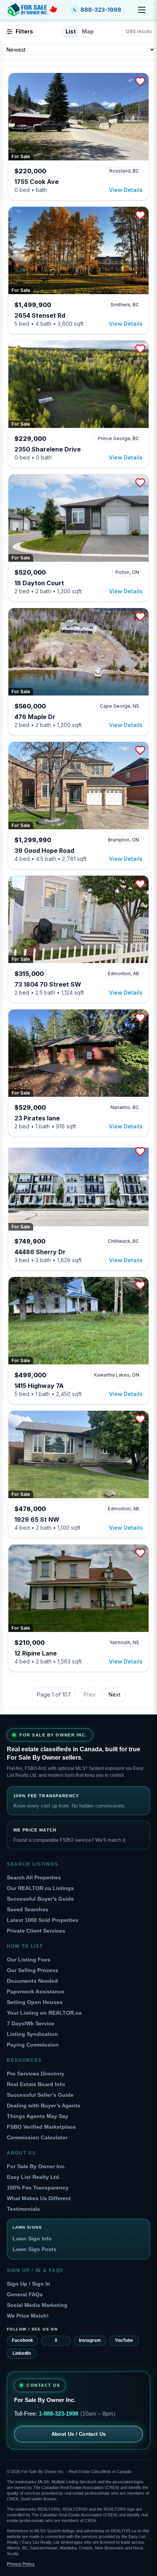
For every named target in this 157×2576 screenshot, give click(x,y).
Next (115, 1694)
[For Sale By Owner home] (32, 10)
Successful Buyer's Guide (40, 1899)
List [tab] (71, 31)
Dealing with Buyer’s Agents (44, 2105)
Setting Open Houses (35, 2002)
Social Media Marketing (37, 2305)
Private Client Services (36, 1931)
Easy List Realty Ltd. (34, 2177)
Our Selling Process (33, 1970)
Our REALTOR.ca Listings (40, 1888)
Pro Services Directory (36, 2074)
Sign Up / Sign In (29, 2284)
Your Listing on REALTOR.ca (44, 2013)
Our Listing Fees (29, 1960)
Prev (90, 1694)
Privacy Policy (21, 2564)
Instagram (90, 2340)
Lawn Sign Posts (34, 2249)
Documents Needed (32, 1981)
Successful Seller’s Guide (40, 2095)
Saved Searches (28, 1909)
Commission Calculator (37, 2137)
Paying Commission (33, 2045)
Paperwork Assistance (36, 1991)
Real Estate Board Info (36, 2084)
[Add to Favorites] (140, 81)
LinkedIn (22, 2353)
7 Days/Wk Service (31, 2023)
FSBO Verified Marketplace (41, 2127)
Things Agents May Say (38, 2116)
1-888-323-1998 (58, 2414)
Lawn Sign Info (32, 2239)
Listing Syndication (32, 2034)
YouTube (124, 2340)
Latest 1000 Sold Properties (43, 1920)
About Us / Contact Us (79, 2434)
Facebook (22, 2340)
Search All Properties (34, 1877)
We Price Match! (28, 2316)
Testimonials (23, 2209)
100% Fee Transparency (38, 2188)
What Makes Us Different (39, 2198)
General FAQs (25, 2294)
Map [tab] (88, 31)
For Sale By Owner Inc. (36, 2166)
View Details (126, 190)
